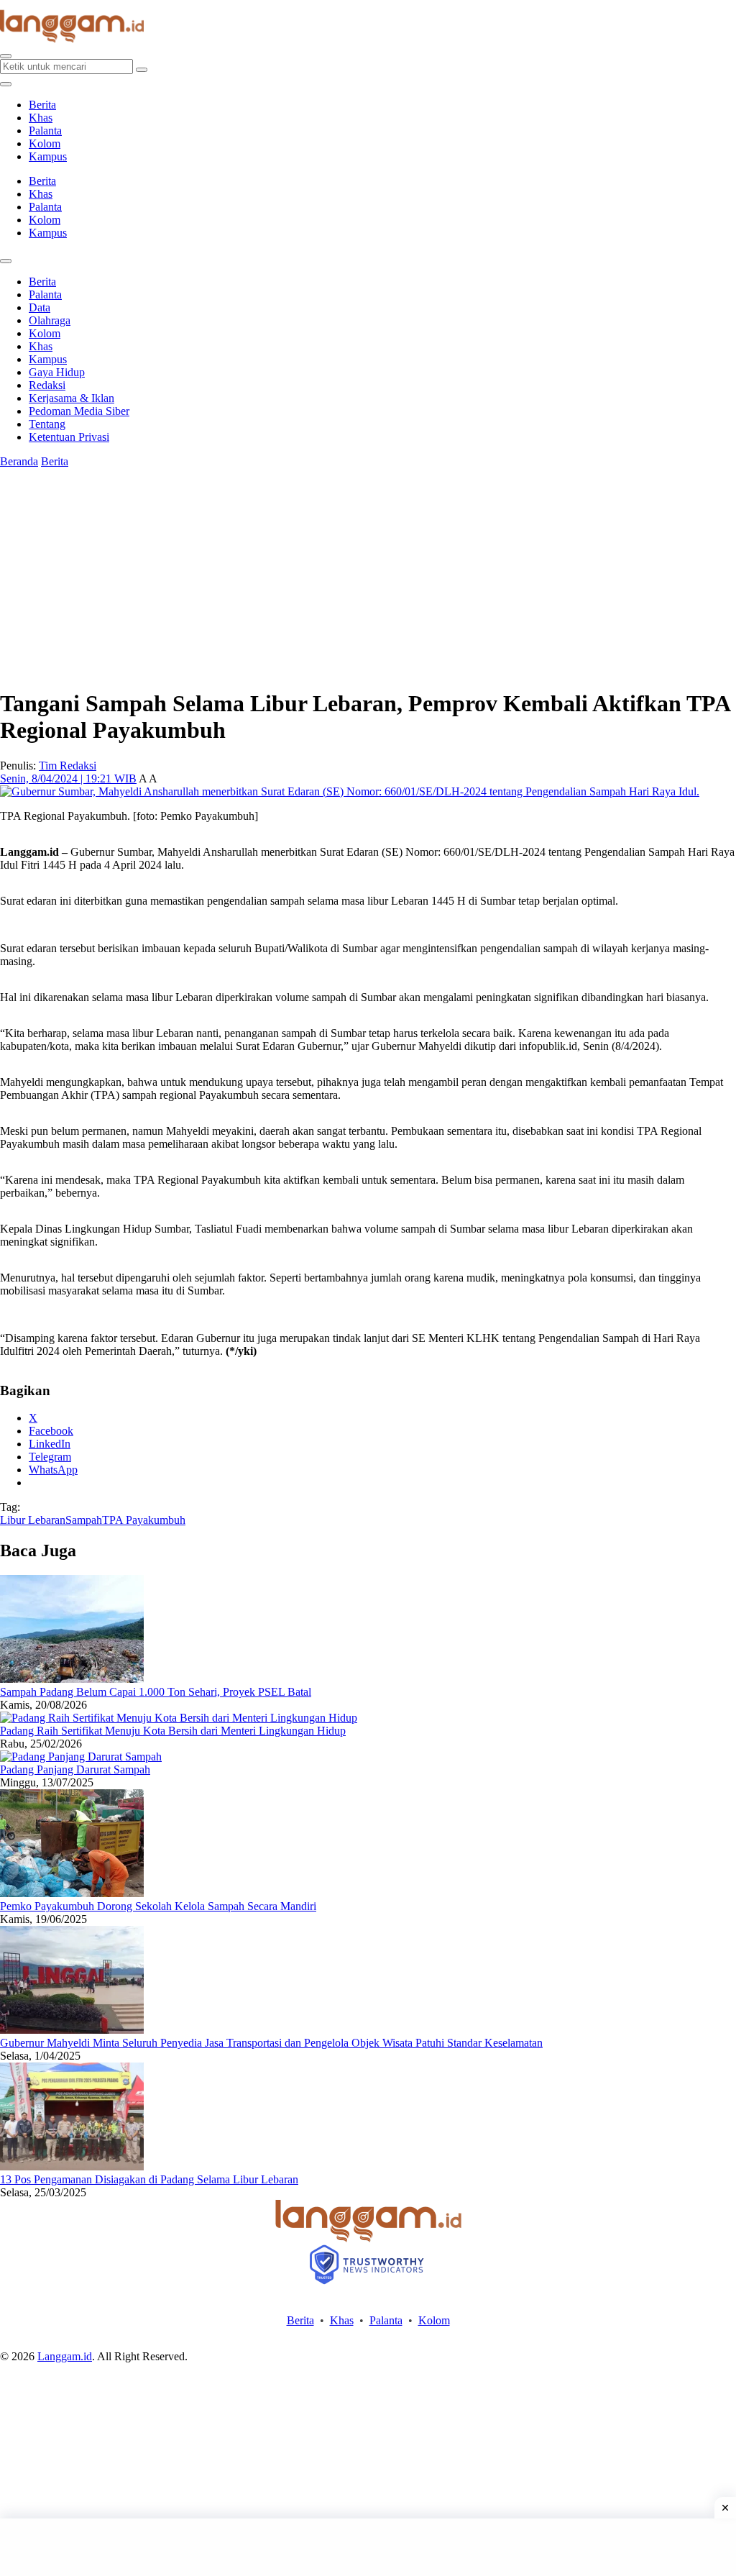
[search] (6, 56)
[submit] (142, 70)
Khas (41, 118)
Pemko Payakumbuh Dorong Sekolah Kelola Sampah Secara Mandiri (158, 1906)
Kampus (48, 156)
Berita (42, 105)
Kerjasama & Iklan (72, 398)
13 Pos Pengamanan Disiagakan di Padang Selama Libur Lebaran (149, 2179)
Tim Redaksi (68, 766)
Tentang (47, 424)
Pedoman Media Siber (79, 411)
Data (40, 307)
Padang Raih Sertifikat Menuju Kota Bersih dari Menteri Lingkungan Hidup (173, 1731)
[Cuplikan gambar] (72, 1679)
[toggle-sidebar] (6, 84)
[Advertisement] (368, 2547)
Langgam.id (65, 2356)
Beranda (19, 461)
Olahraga (50, 320)
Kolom (45, 143)
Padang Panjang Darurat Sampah (75, 1769)
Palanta (45, 131)
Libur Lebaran (33, 1520)
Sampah (84, 1520)
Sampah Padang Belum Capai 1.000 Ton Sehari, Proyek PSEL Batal (156, 1692)
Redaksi (47, 385)
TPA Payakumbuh (144, 1520)
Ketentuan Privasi (69, 437)
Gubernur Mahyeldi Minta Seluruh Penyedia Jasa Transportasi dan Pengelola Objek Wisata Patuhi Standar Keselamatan (271, 2043)
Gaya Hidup (57, 372)
